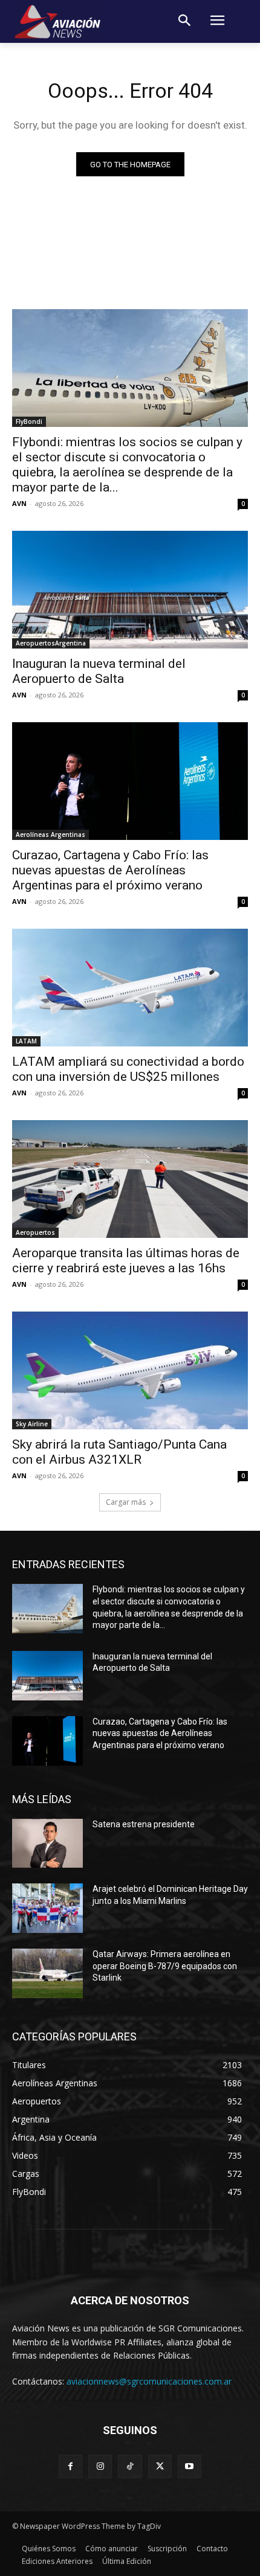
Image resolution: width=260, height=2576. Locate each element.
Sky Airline (32, 1424)
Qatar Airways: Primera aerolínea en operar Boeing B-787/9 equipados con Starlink (165, 1966)
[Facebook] (70, 2466)
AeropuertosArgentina (51, 643)
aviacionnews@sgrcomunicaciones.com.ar (149, 2381)
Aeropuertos (35, 1232)
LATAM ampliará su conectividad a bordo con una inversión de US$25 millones (128, 1069)
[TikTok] (130, 2466)
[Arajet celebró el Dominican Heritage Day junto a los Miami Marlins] (47, 1908)
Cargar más (126, 1502)
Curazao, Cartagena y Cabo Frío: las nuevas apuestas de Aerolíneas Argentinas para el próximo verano (110, 870)
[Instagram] (100, 2466)
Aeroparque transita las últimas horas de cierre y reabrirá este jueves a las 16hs (126, 1261)
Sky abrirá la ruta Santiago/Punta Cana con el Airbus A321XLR (119, 1452)
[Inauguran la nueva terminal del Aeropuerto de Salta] (130, 590)
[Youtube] (190, 2466)
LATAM (26, 1041)
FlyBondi (29, 421)
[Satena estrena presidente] (47, 1844)
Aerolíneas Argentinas (50, 835)
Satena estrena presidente (144, 1824)
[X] (160, 2466)
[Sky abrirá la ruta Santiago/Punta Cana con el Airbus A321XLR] (130, 1370)
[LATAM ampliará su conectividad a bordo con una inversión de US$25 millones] (130, 988)
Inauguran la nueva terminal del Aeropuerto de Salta (99, 671)
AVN (19, 503)
